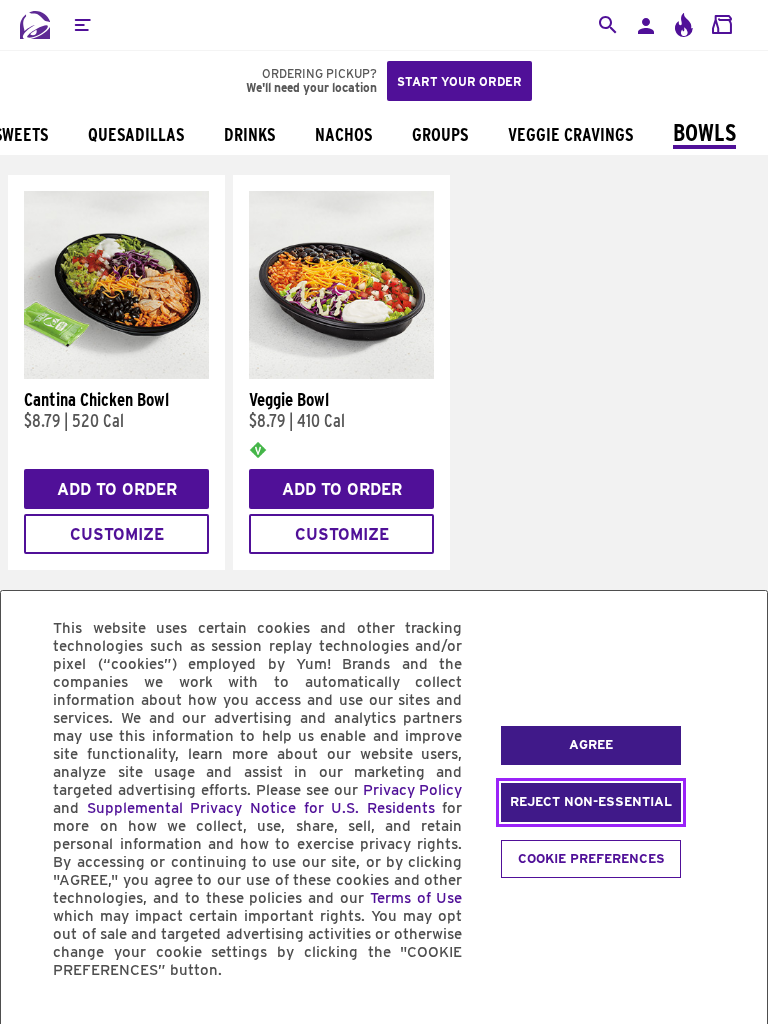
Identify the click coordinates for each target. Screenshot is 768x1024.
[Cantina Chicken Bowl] (116, 374)
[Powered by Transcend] (33, 1015)
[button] (82, 25)
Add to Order (117, 489)
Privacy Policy (413, 790)
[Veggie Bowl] (341, 374)
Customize (117, 534)
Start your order (459, 81)
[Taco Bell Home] (35, 25)
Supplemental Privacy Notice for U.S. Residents (261, 808)
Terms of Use (416, 898)
